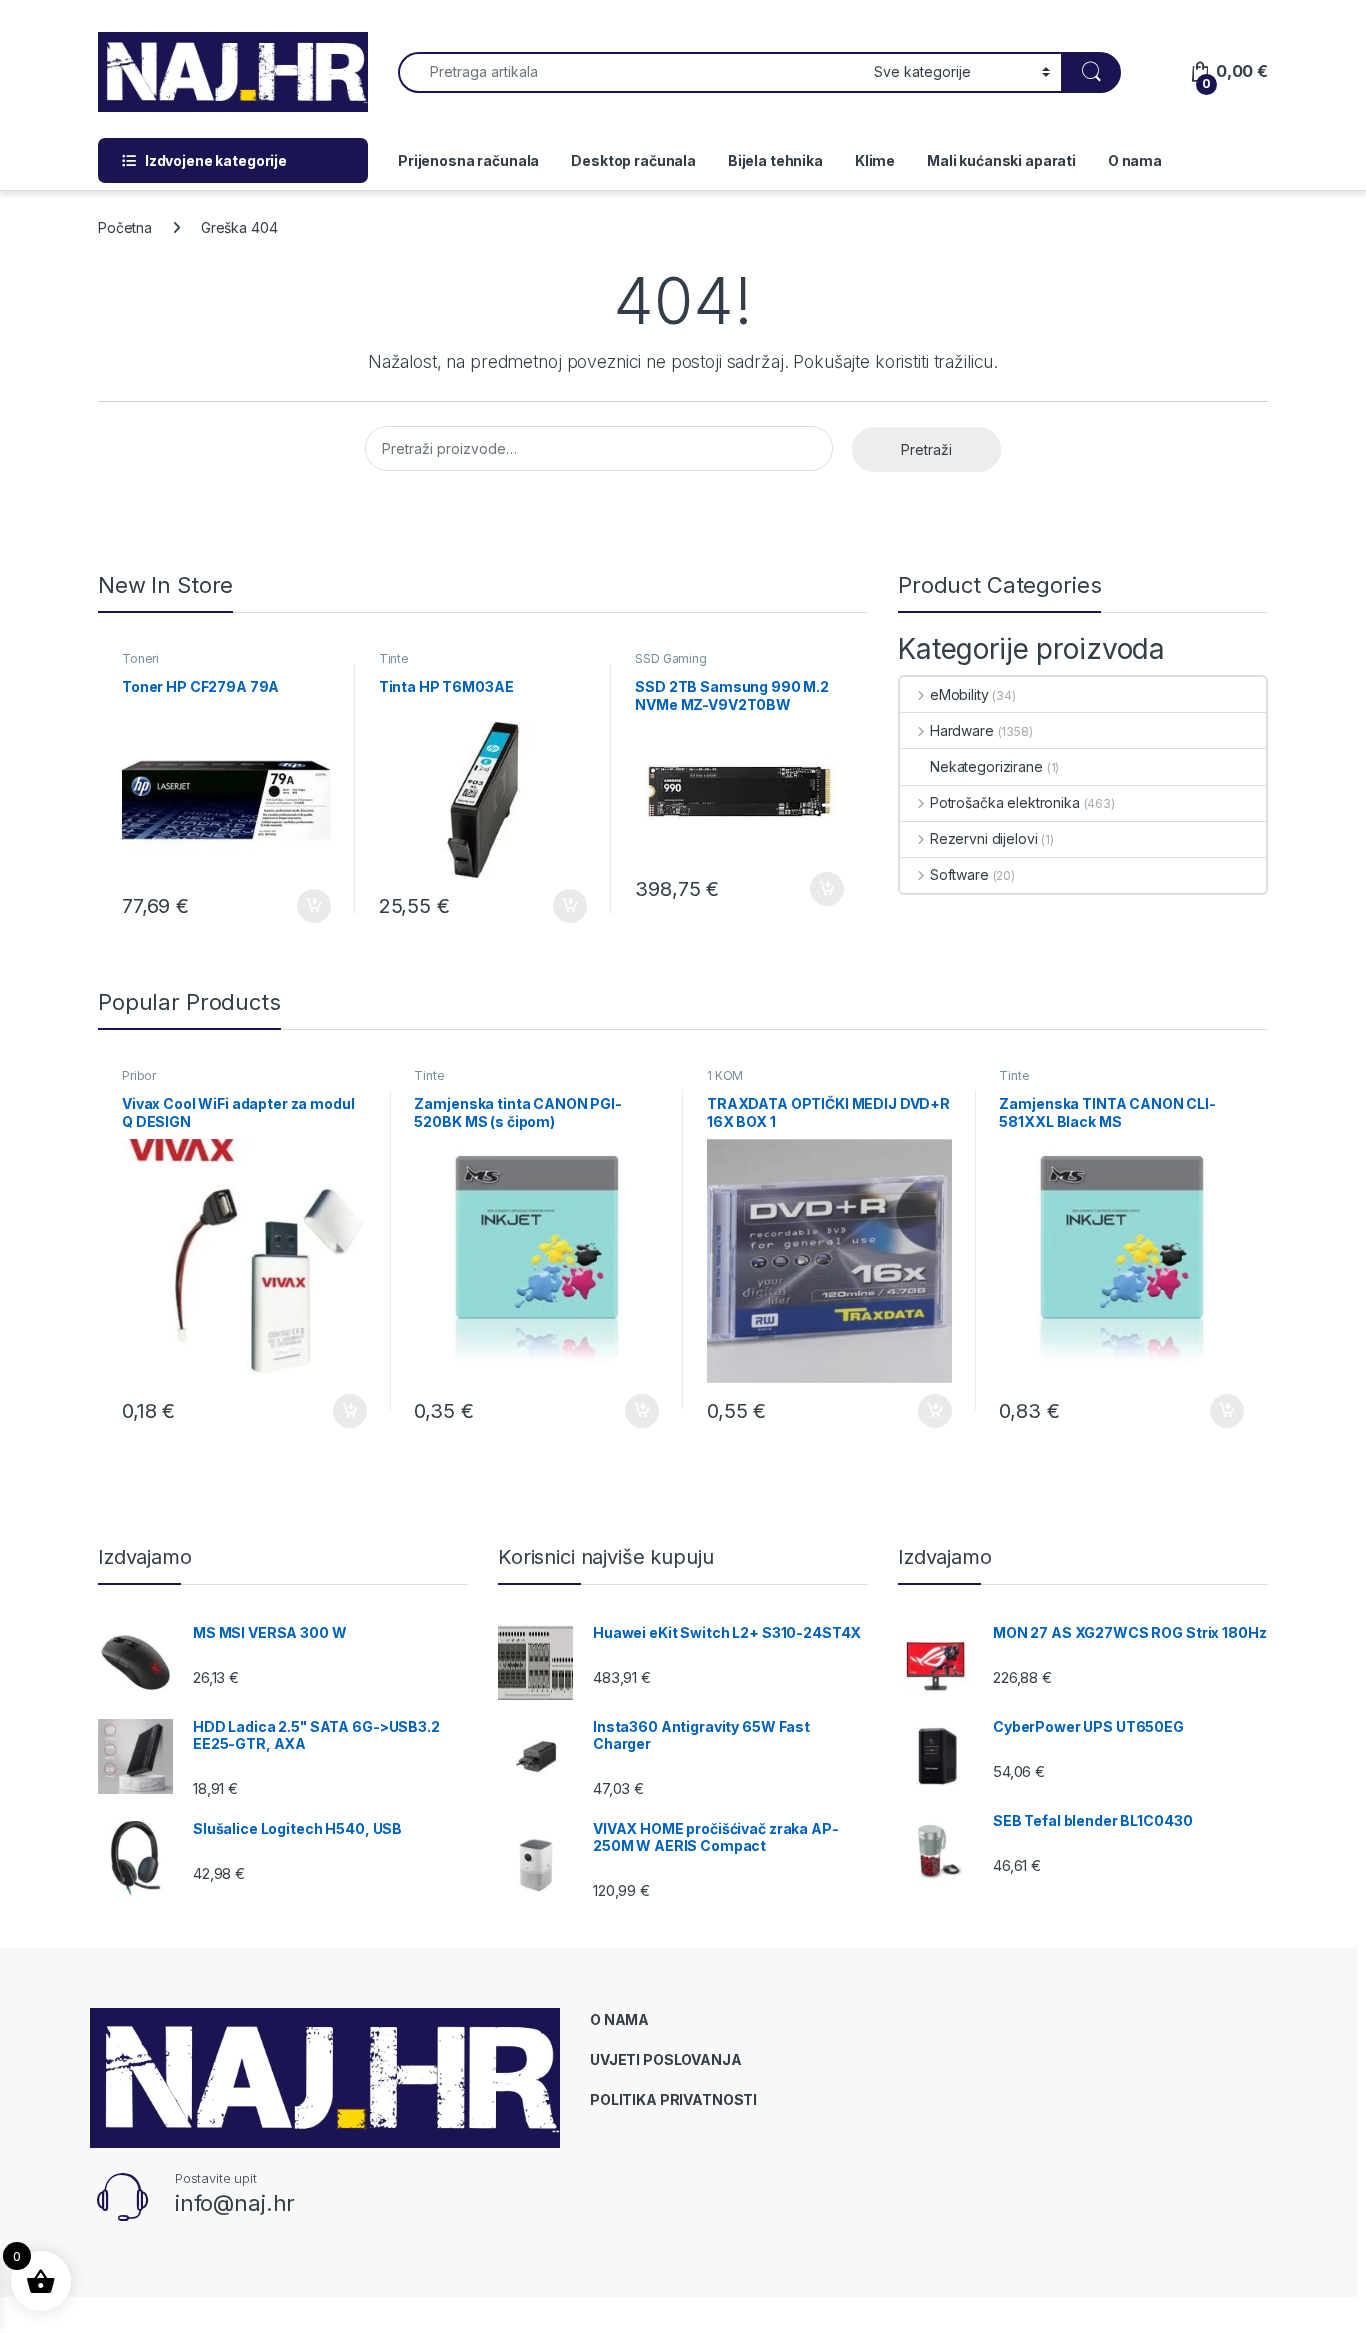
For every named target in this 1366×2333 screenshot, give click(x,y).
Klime (875, 160)
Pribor (139, 1075)
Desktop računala (633, 160)
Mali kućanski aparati (1001, 160)
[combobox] (630, 72)
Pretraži (926, 449)
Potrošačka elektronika (1005, 802)
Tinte (394, 658)
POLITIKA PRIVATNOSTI (673, 2099)
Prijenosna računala (468, 160)
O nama (1135, 160)
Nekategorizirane (986, 766)
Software (959, 874)
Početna (125, 227)
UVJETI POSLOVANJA (666, 2059)
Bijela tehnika (775, 160)
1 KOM (725, 1075)
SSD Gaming (671, 658)
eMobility (959, 694)
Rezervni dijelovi (983, 838)
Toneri (140, 658)
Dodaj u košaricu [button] (303, 906)
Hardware (962, 730)
